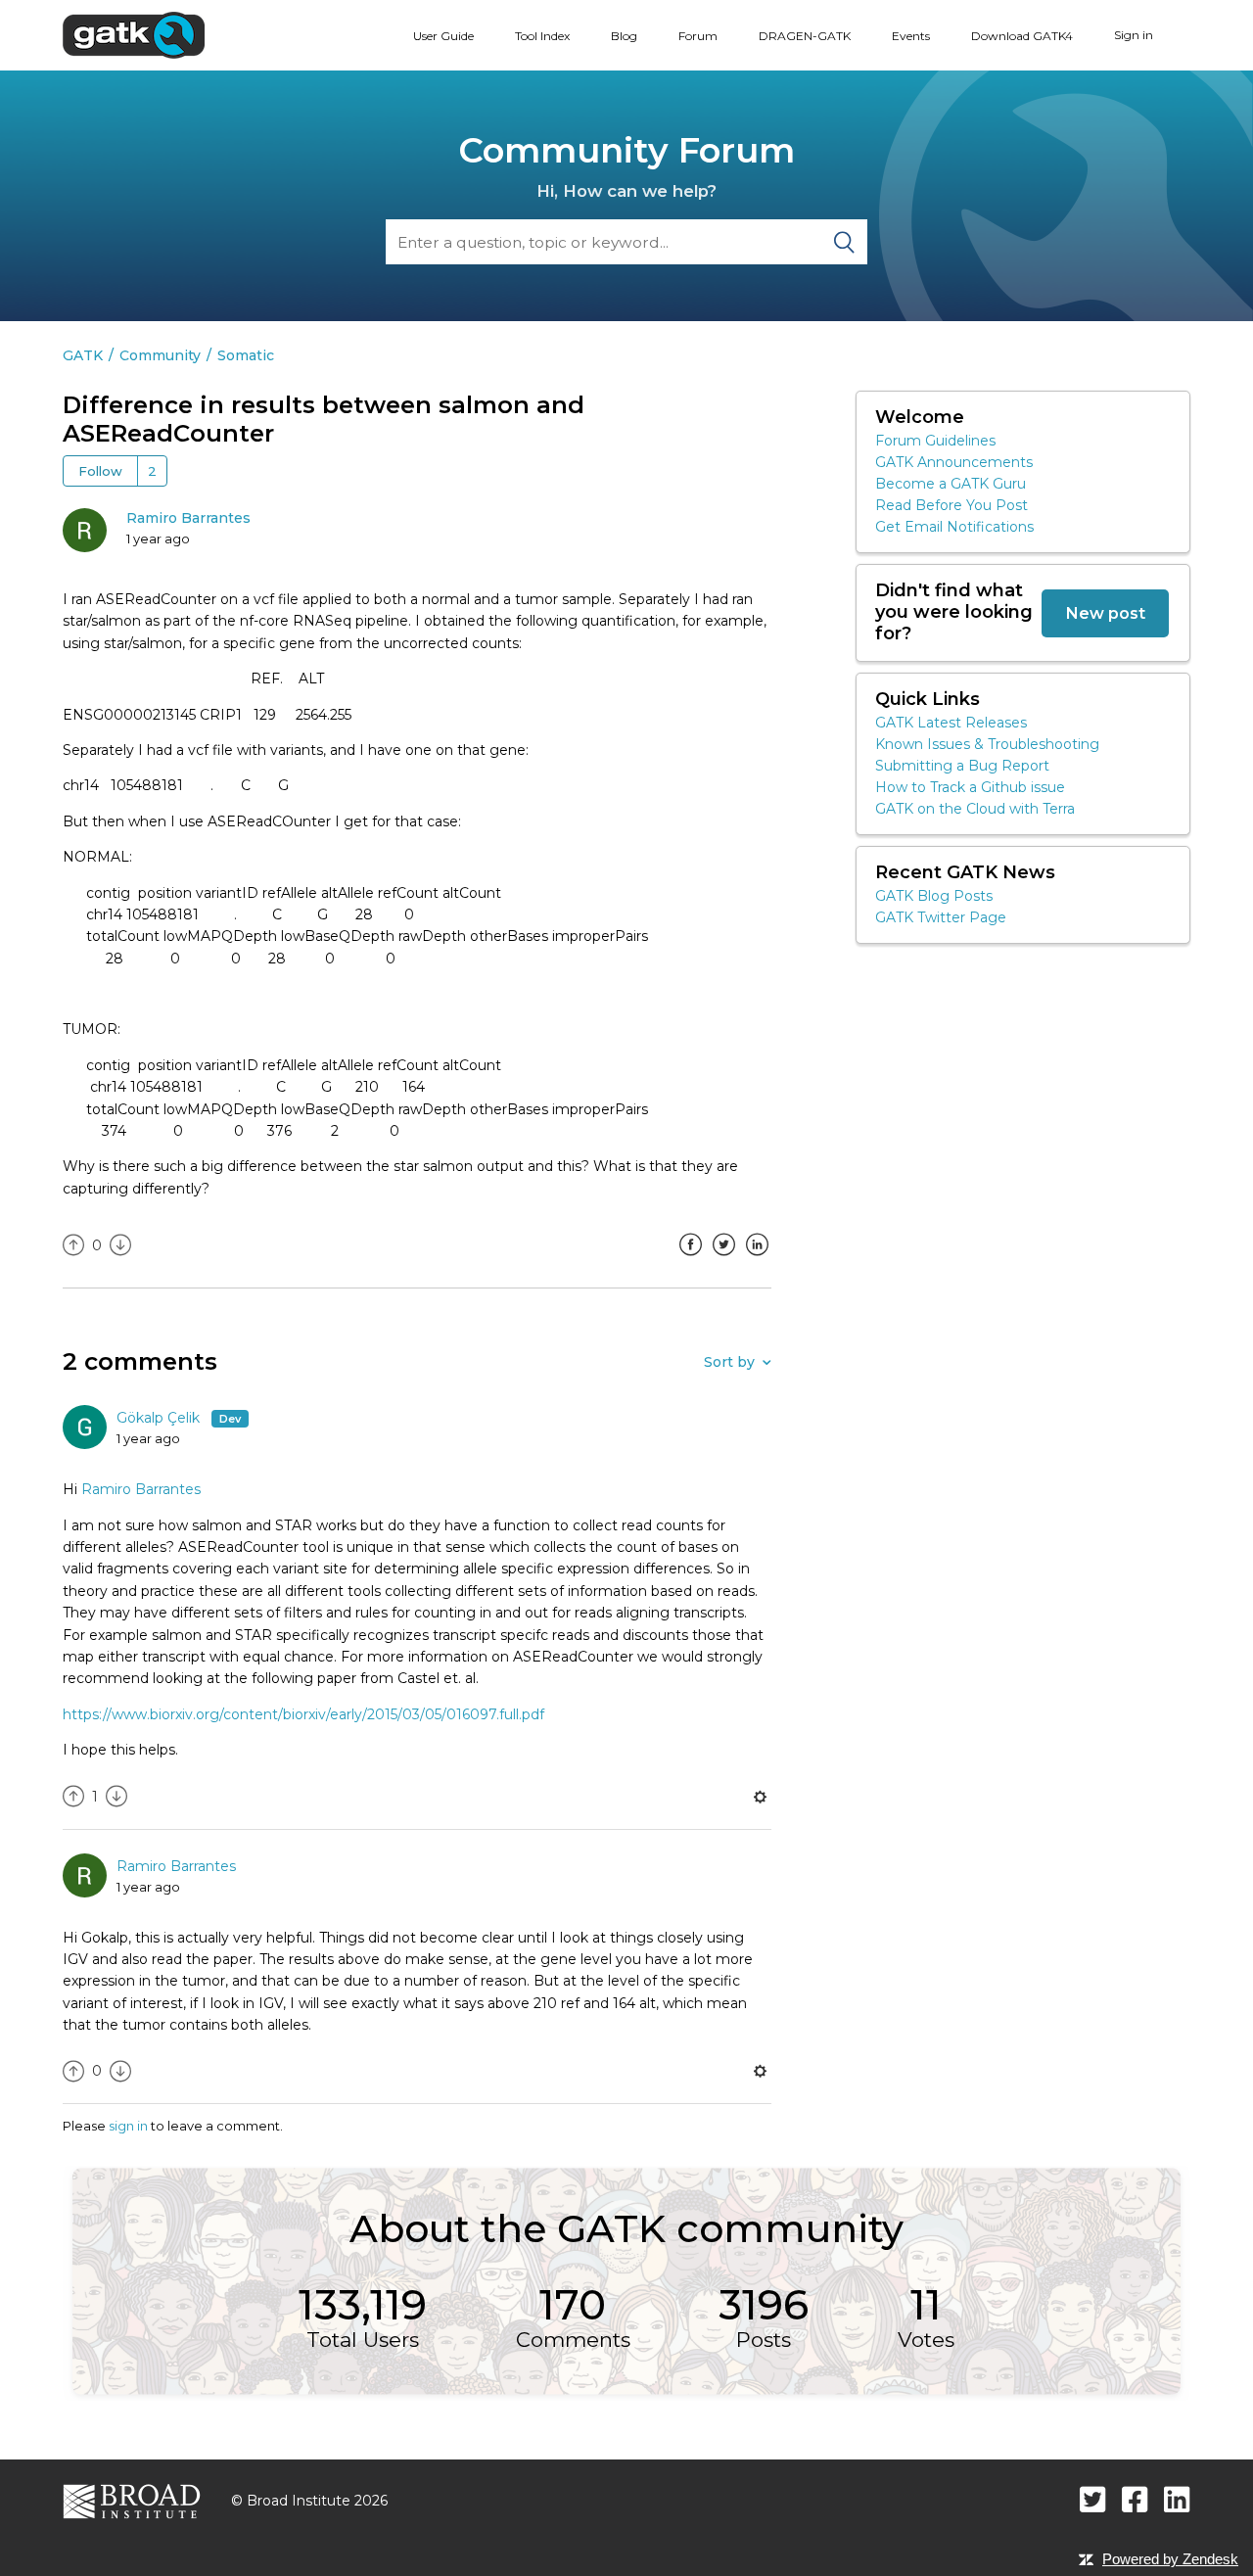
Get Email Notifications (954, 527)
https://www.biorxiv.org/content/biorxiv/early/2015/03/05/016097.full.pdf (303, 1714)
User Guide (443, 36)
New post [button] (1105, 613)
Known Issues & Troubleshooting (987, 744)
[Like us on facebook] (1135, 2499)
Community (160, 355)
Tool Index (542, 36)
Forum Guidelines (935, 441)
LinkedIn (757, 1259)
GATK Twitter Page (941, 917)
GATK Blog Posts (934, 896)
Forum (698, 36)
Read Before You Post (951, 505)
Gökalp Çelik (160, 1418)
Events (911, 36)
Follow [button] (100, 471)
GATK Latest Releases (951, 723)
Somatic (246, 355)
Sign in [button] (1134, 35)
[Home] (134, 34)
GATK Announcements (954, 462)
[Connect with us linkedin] (1177, 2499)
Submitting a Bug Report (962, 766)
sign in (128, 2126)
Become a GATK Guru (951, 484)
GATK (83, 355)
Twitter (723, 1259)
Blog (624, 36)
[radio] (73, 1246)
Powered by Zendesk (1170, 2559)
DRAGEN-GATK (805, 36)
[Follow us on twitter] (1093, 2499)
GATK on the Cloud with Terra (975, 809)
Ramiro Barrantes (188, 518)
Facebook (690, 1259)
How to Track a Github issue (970, 787)
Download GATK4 (1022, 36)
